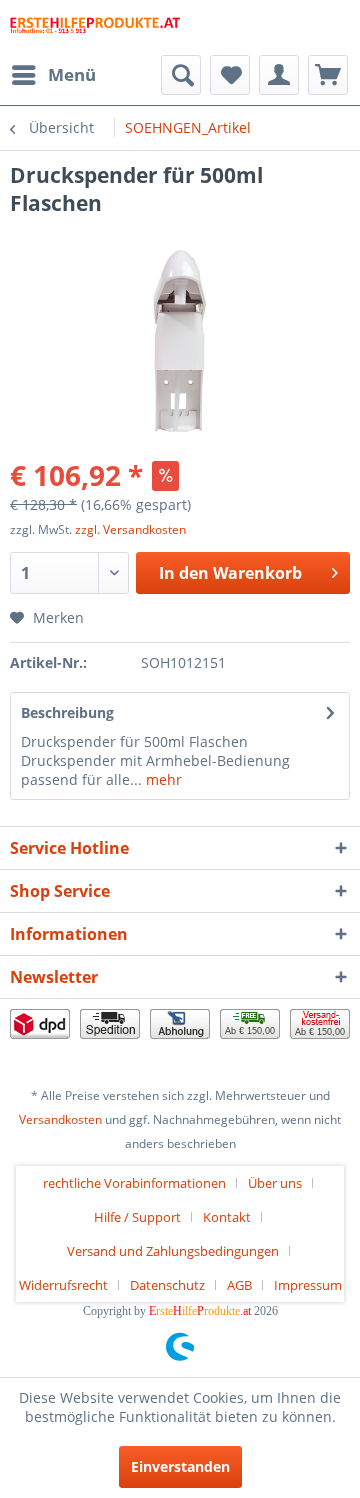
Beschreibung (67, 712)
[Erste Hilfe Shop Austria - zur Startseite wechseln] (95, 27)
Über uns (275, 1183)
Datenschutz (167, 1285)
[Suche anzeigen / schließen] (181, 75)
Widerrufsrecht (63, 1285)
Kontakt (227, 1217)
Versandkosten (60, 1119)
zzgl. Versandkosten (130, 529)
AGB (239, 1285)
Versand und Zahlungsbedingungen (173, 1251)
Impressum (308, 1285)
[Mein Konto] (279, 75)
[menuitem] (53, 75)
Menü (72, 74)
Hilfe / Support (137, 1217)
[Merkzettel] (230, 75)
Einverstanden (180, 1466)
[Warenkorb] (328, 75)
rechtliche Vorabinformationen (134, 1183)
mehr (162, 779)
